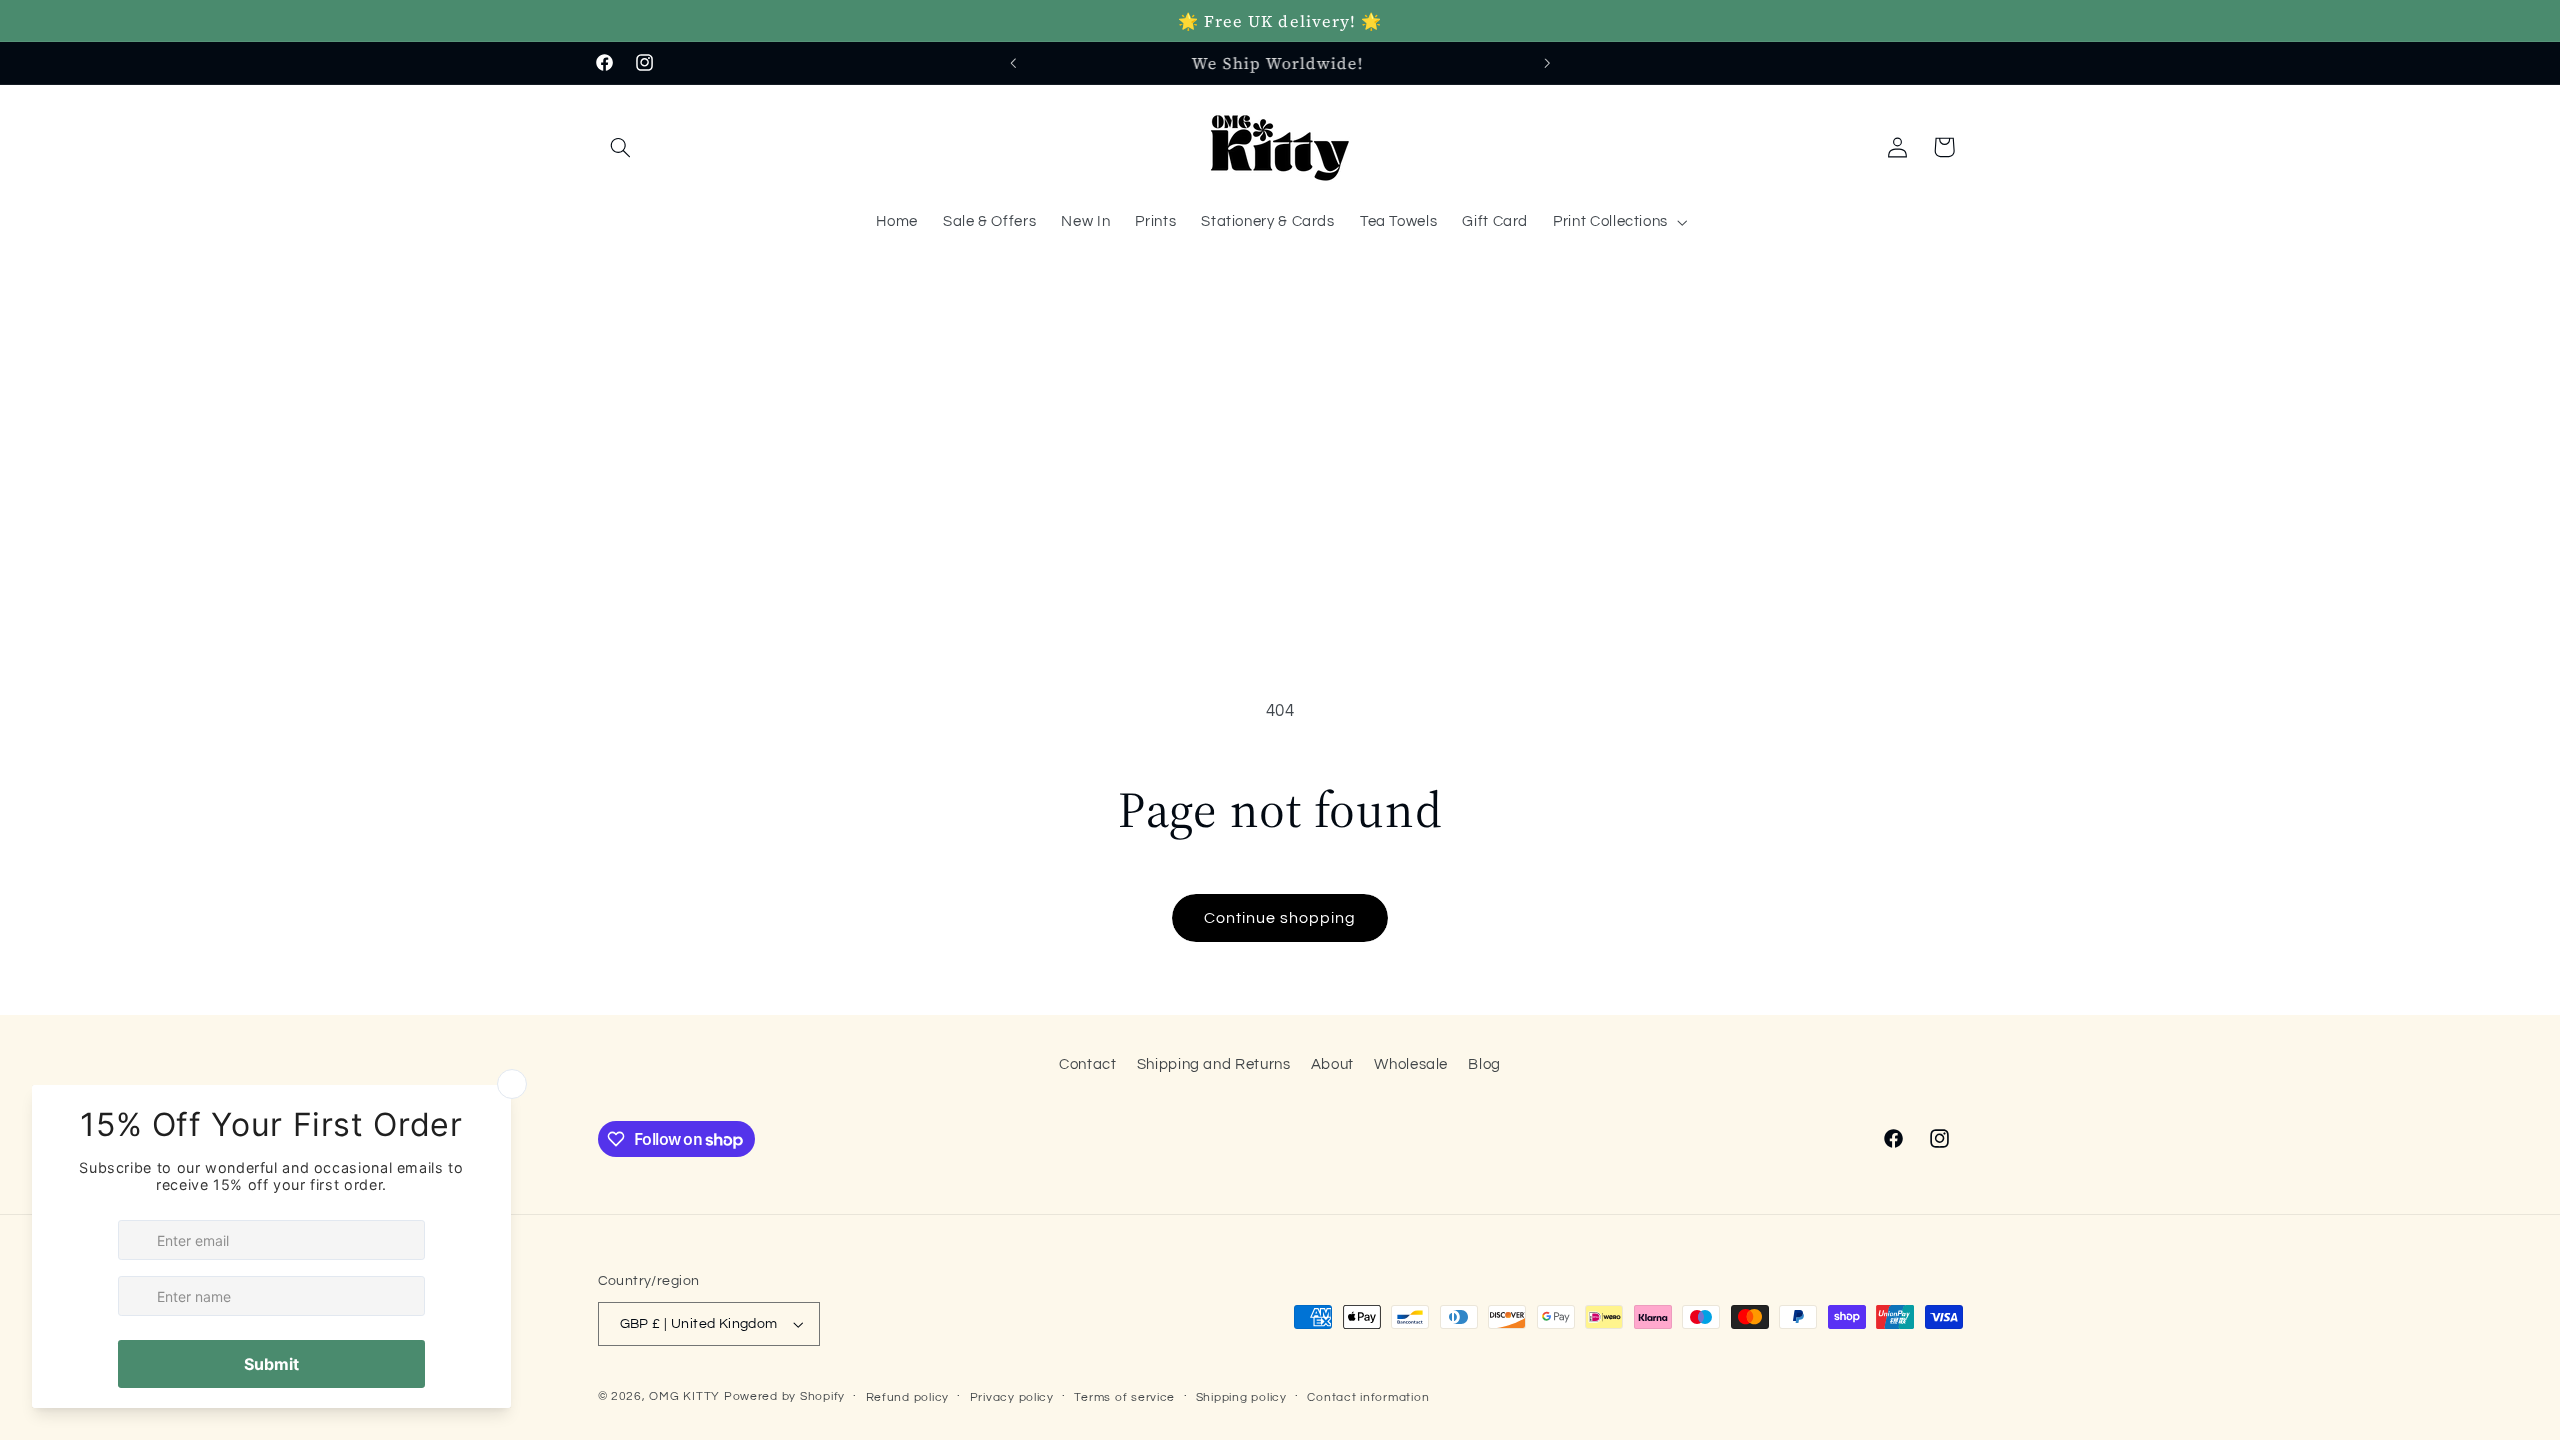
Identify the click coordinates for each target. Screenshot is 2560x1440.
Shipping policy (1241, 1397)
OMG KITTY (684, 1396)
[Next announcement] (1547, 63)
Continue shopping (1280, 918)
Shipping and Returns (1214, 1064)
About (1332, 1064)
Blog (1484, 1064)
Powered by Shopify (784, 1396)
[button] (621, 147)
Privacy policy (1012, 1397)
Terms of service (1124, 1397)
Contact (1087, 1064)
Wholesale (1411, 1064)
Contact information (1368, 1397)
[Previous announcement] (1013, 63)
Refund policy (908, 1397)
